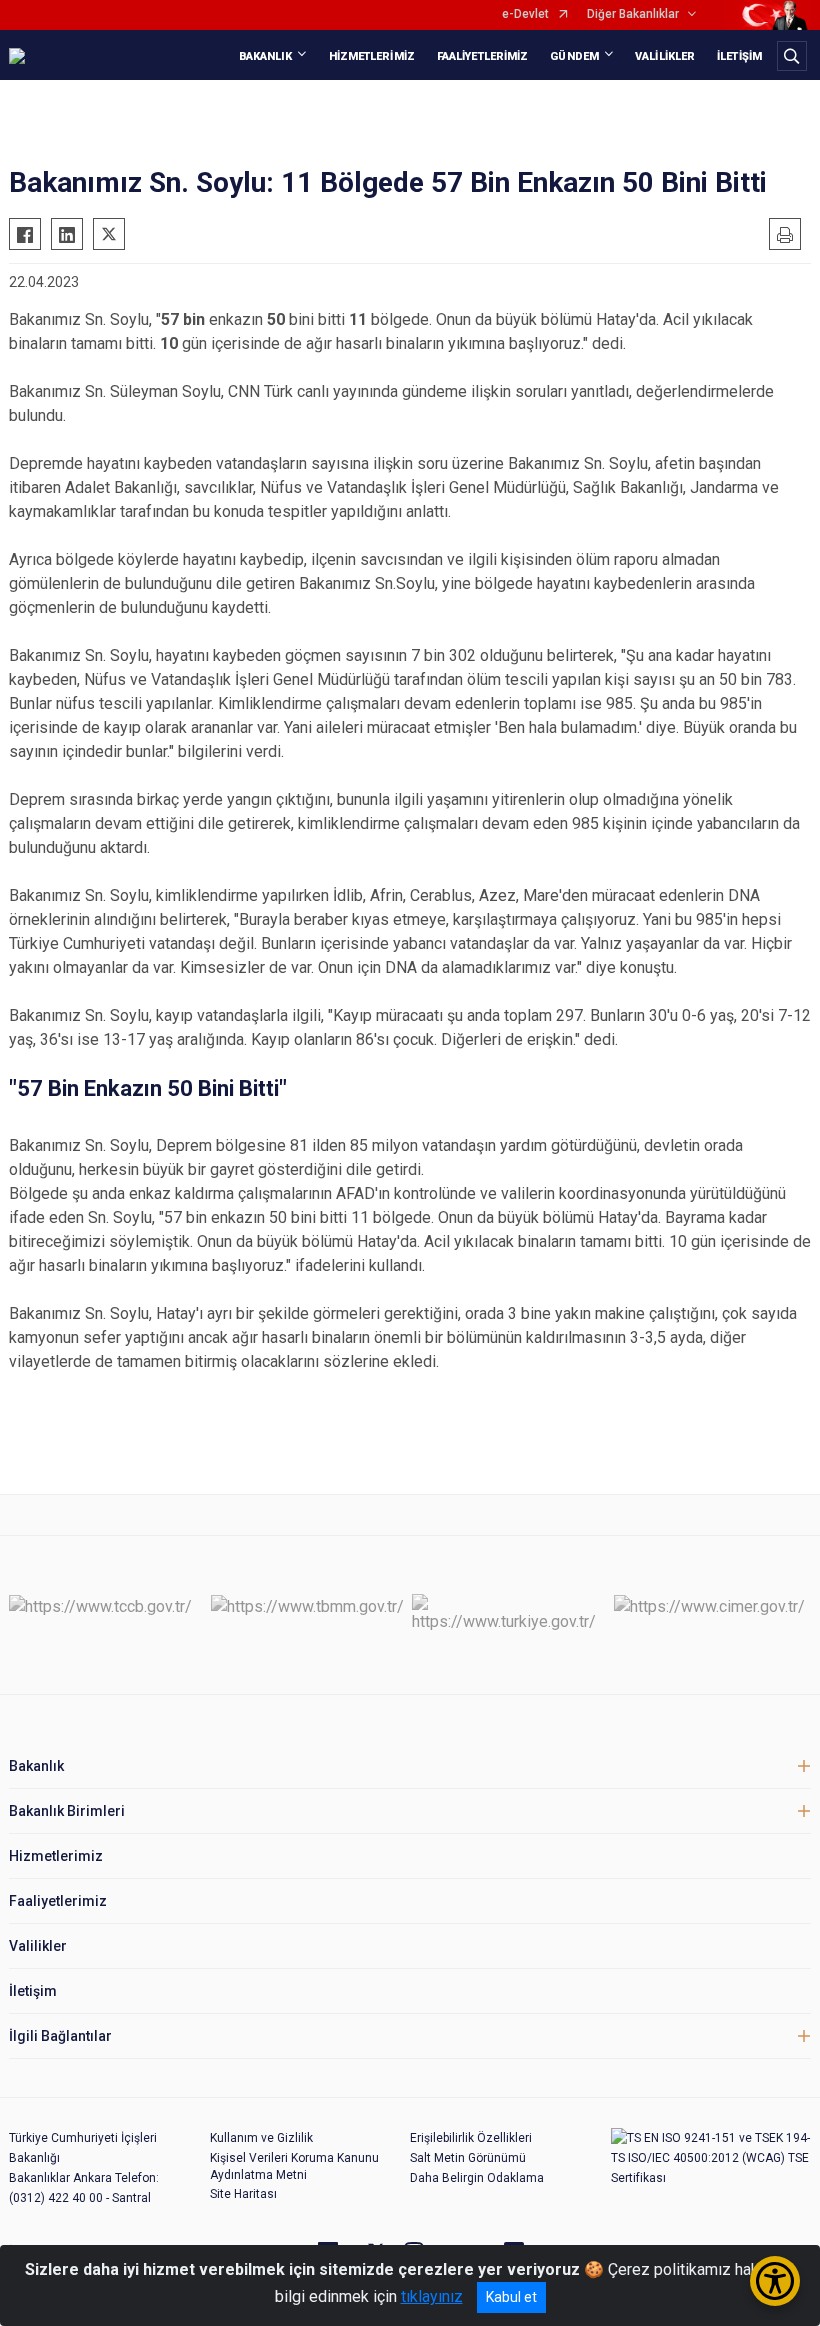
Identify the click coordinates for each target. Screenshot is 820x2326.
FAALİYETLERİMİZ (483, 56)
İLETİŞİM (739, 56)
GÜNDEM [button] (574, 56)
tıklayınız (432, 2296)
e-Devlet (525, 14)
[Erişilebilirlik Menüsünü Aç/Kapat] (775, 2281)
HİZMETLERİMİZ (372, 56)
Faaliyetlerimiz (58, 1901)
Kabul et (511, 2297)
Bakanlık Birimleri (67, 1811)
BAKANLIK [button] (266, 56)
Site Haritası (243, 2194)
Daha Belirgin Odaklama (477, 2178)
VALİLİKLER (665, 56)
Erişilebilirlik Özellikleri (471, 2138)
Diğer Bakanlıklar (633, 14)
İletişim (33, 1991)
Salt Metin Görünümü (468, 2158)
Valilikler (38, 1946)
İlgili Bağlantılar (60, 2036)
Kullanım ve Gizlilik (261, 2138)
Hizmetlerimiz (56, 1856)
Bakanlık (36, 1766)
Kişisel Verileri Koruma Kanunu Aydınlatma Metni (294, 2166)
